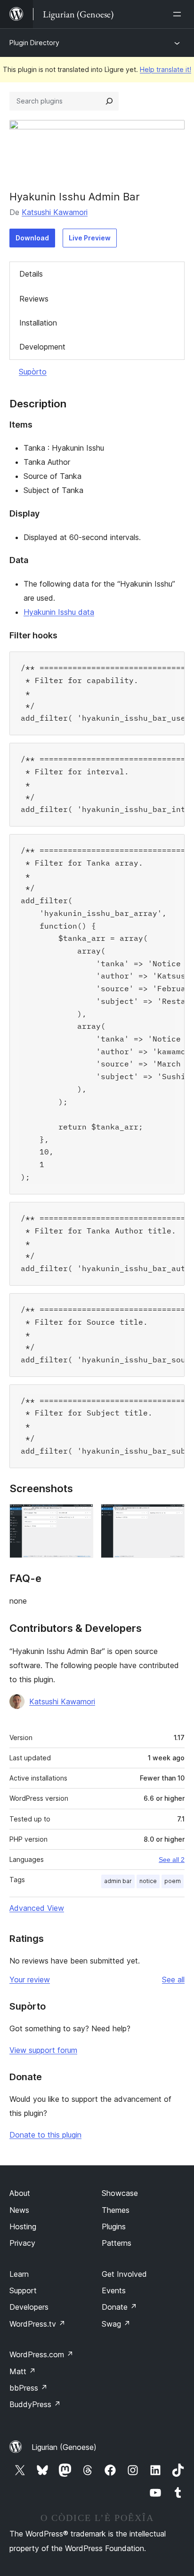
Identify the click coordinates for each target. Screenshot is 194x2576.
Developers (29, 2307)
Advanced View (37, 1908)
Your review (30, 1980)
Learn (19, 2274)
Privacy (22, 2243)
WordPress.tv (37, 2324)
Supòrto (33, 372)
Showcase (120, 2193)
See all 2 (172, 1860)
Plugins (114, 2226)
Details (31, 274)
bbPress (28, 2388)
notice (148, 1881)
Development (42, 347)
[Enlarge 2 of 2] (172, 1517)
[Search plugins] (109, 101)
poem (173, 1881)
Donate (119, 2307)
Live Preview (90, 238)
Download (32, 238)
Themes (116, 2210)
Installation (38, 323)
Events (114, 2290)
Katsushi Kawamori (55, 212)
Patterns (117, 2243)
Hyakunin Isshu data (59, 612)
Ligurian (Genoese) (64, 2447)
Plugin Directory (34, 43)
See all (173, 1980)
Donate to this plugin (45, 2135)
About (20, 2193)
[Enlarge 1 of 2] (81, 1517)
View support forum (43, 2050)
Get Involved (124, 2274)
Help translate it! (166, 69)
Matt (23, 2371)
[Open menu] (179, 14)
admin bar (118, 1881)
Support (23, 2290)
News (19, 2210)
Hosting (23, 2226)
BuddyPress (35, 2404)
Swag (116, 2324)
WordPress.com (41, 2354)
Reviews (34, 299)
